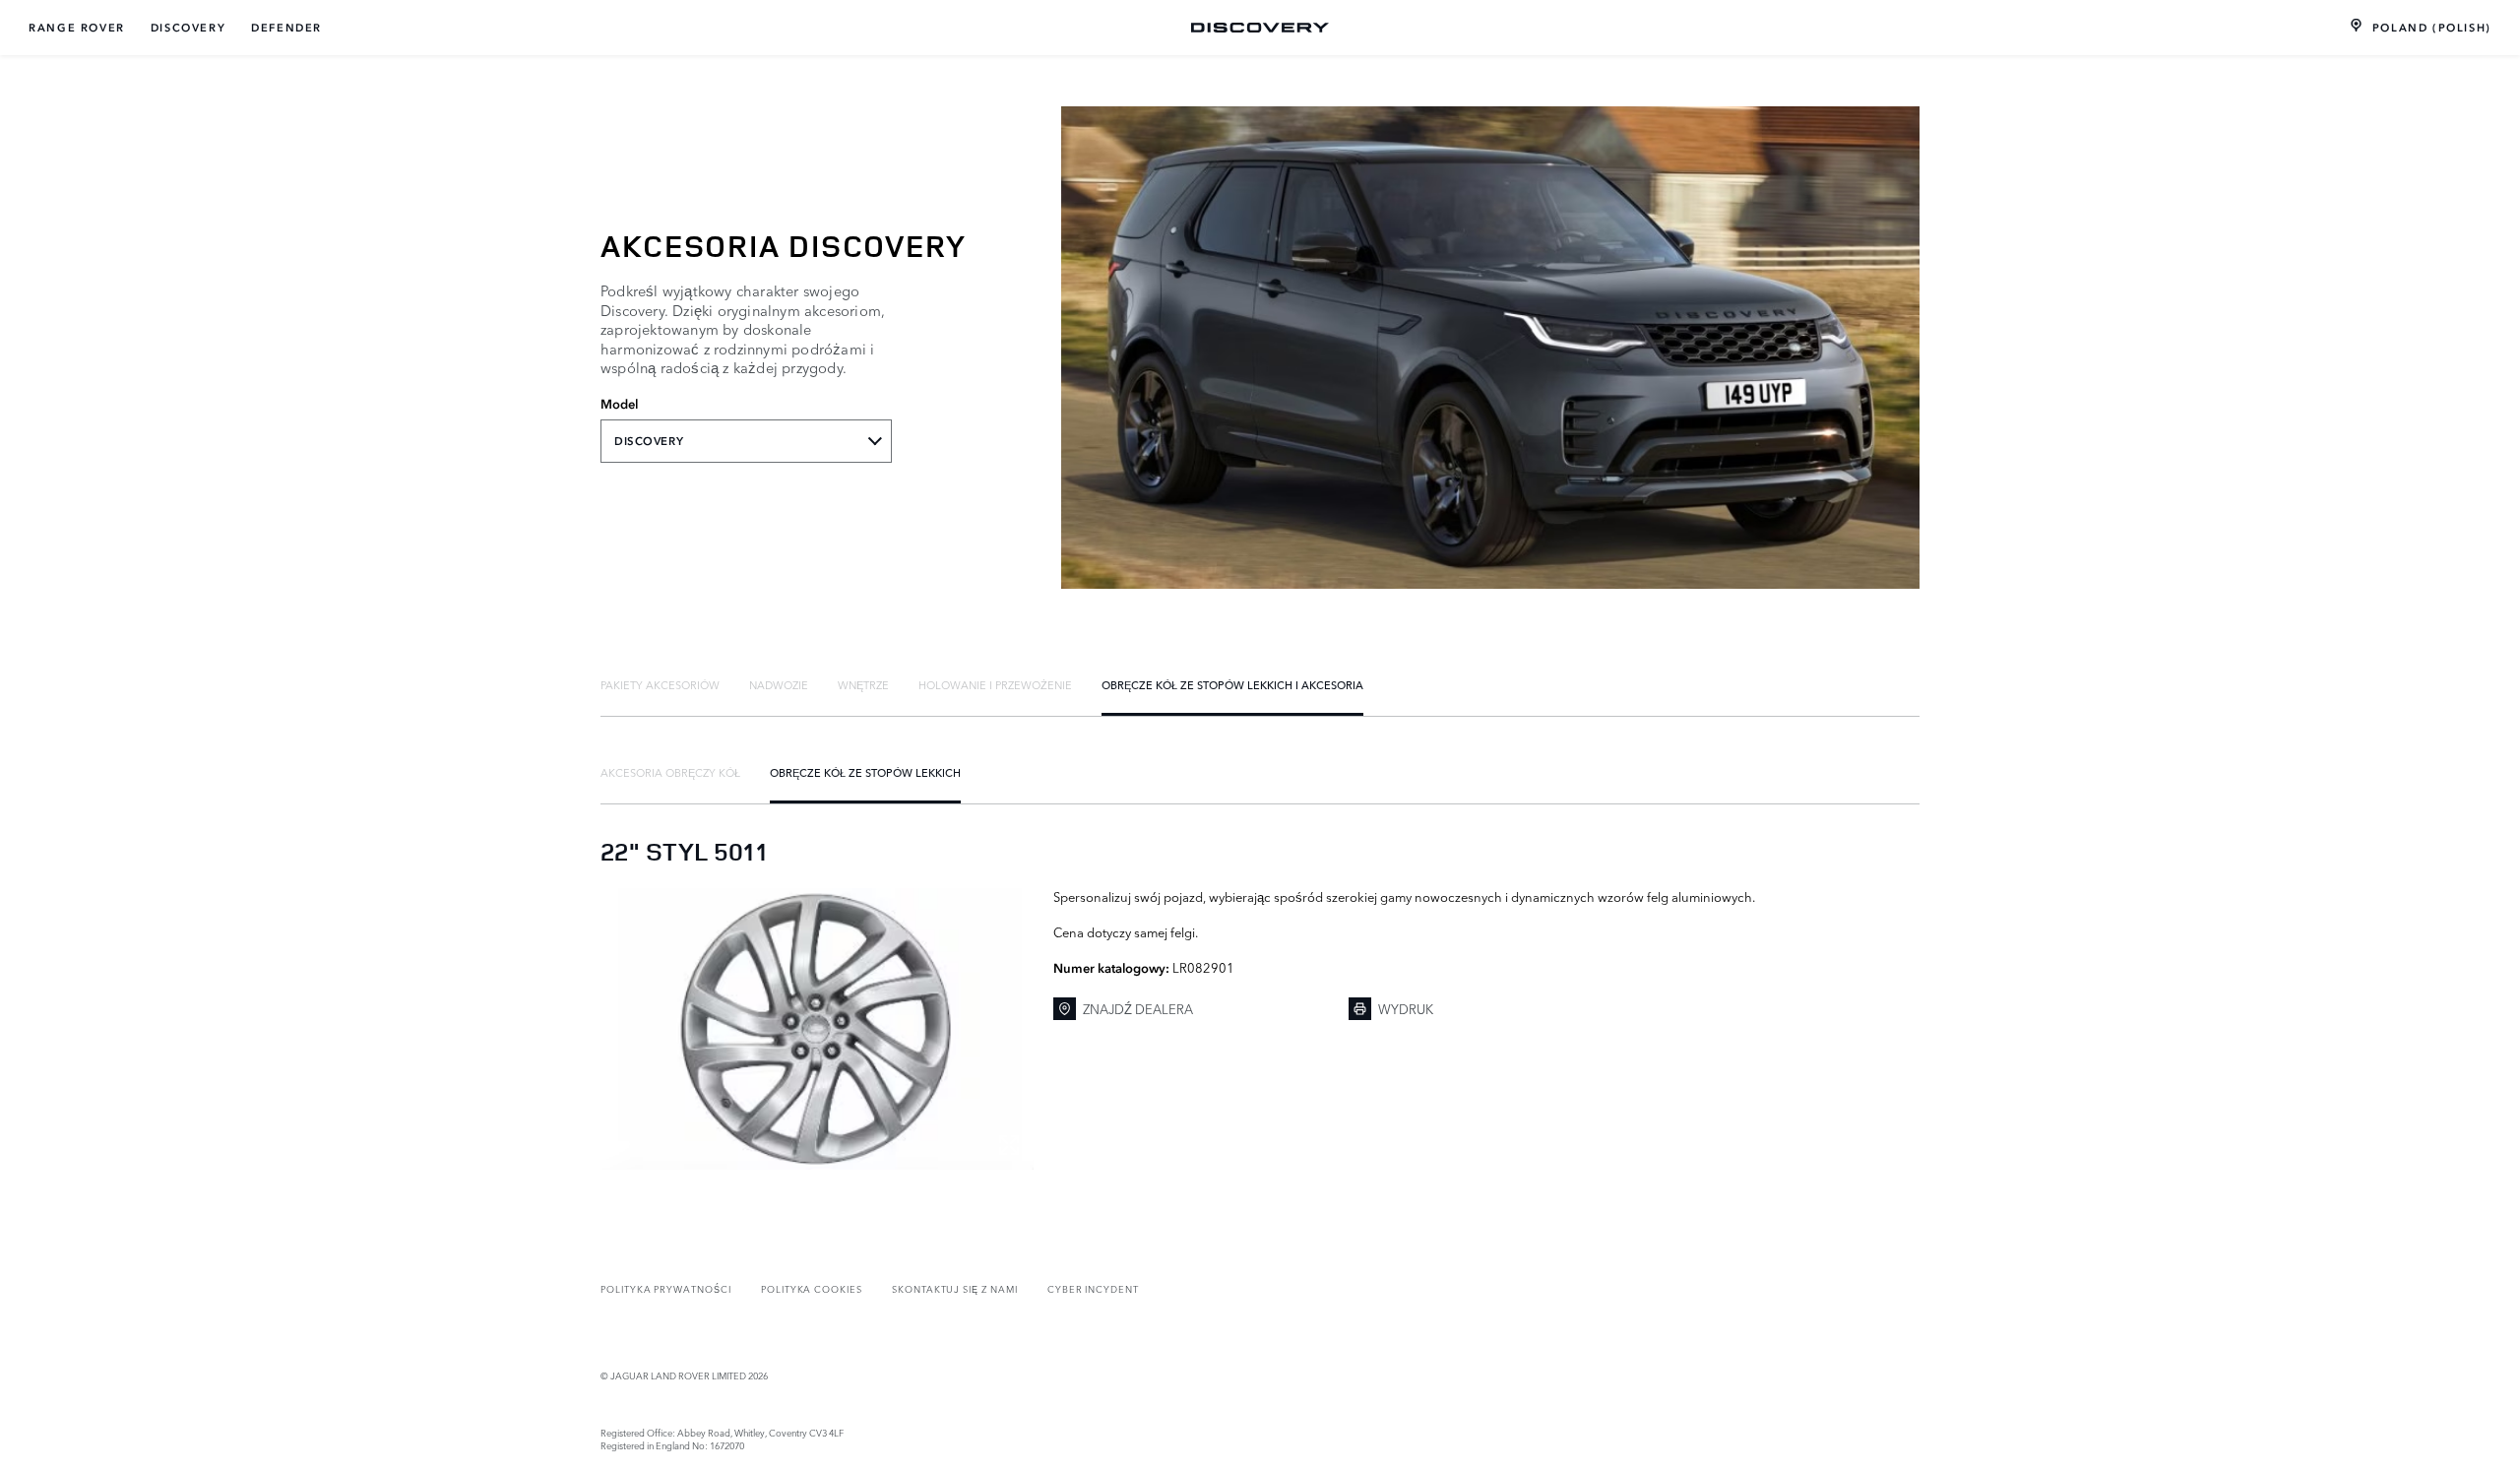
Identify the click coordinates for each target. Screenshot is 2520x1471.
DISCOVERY (188, 28)
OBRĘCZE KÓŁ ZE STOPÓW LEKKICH (865, 772)
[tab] (660, 684)
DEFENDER (286, 28)
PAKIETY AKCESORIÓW (660, 684)
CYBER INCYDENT (1093, 1288)
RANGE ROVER (77, 28)
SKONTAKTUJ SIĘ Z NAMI (955, 1288)
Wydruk (1406, 1008)
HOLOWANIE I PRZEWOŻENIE (995, 684)
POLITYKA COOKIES (812, 1288)
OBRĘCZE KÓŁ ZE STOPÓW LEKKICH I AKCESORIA (1232, 684)
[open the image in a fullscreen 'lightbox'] (817, 1029)
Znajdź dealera (1138, 1008)
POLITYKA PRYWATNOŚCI (666, 1288)
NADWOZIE (779, 684)
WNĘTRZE (863, 684)
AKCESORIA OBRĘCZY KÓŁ (670, 772)
